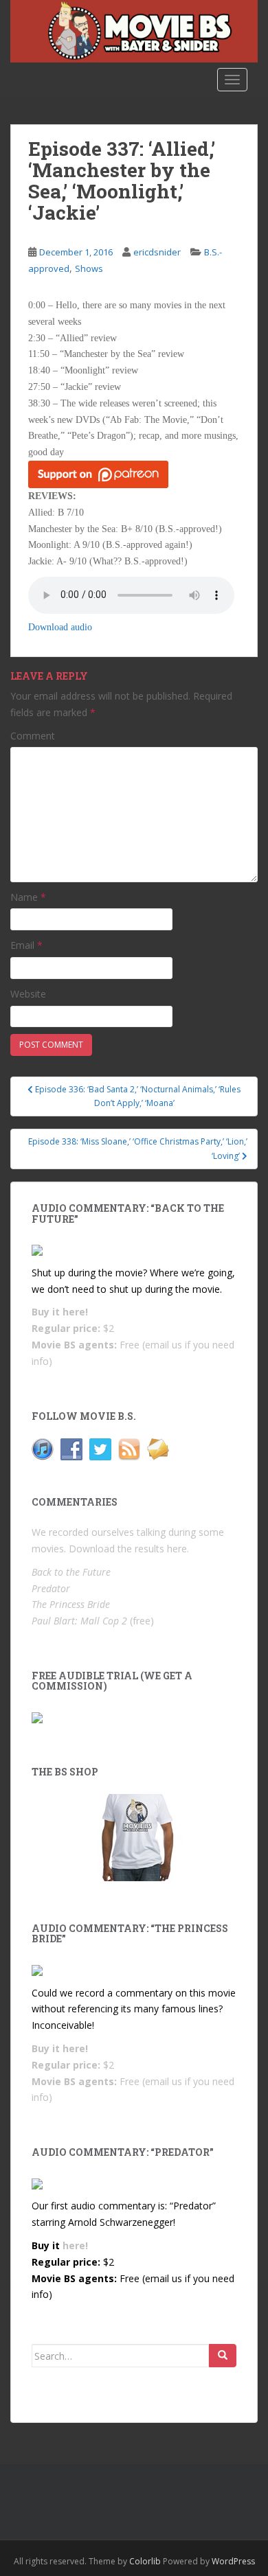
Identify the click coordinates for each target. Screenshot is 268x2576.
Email (26, 945)
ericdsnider (157, 252)
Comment (33, 736)
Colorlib (145, 2561)
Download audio (60, 627)
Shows (89, 268)
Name (28, 897)
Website (28, 994)
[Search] (223, 2356)
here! (75, 1312)
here (177, 1549)
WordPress (233, 2561)
